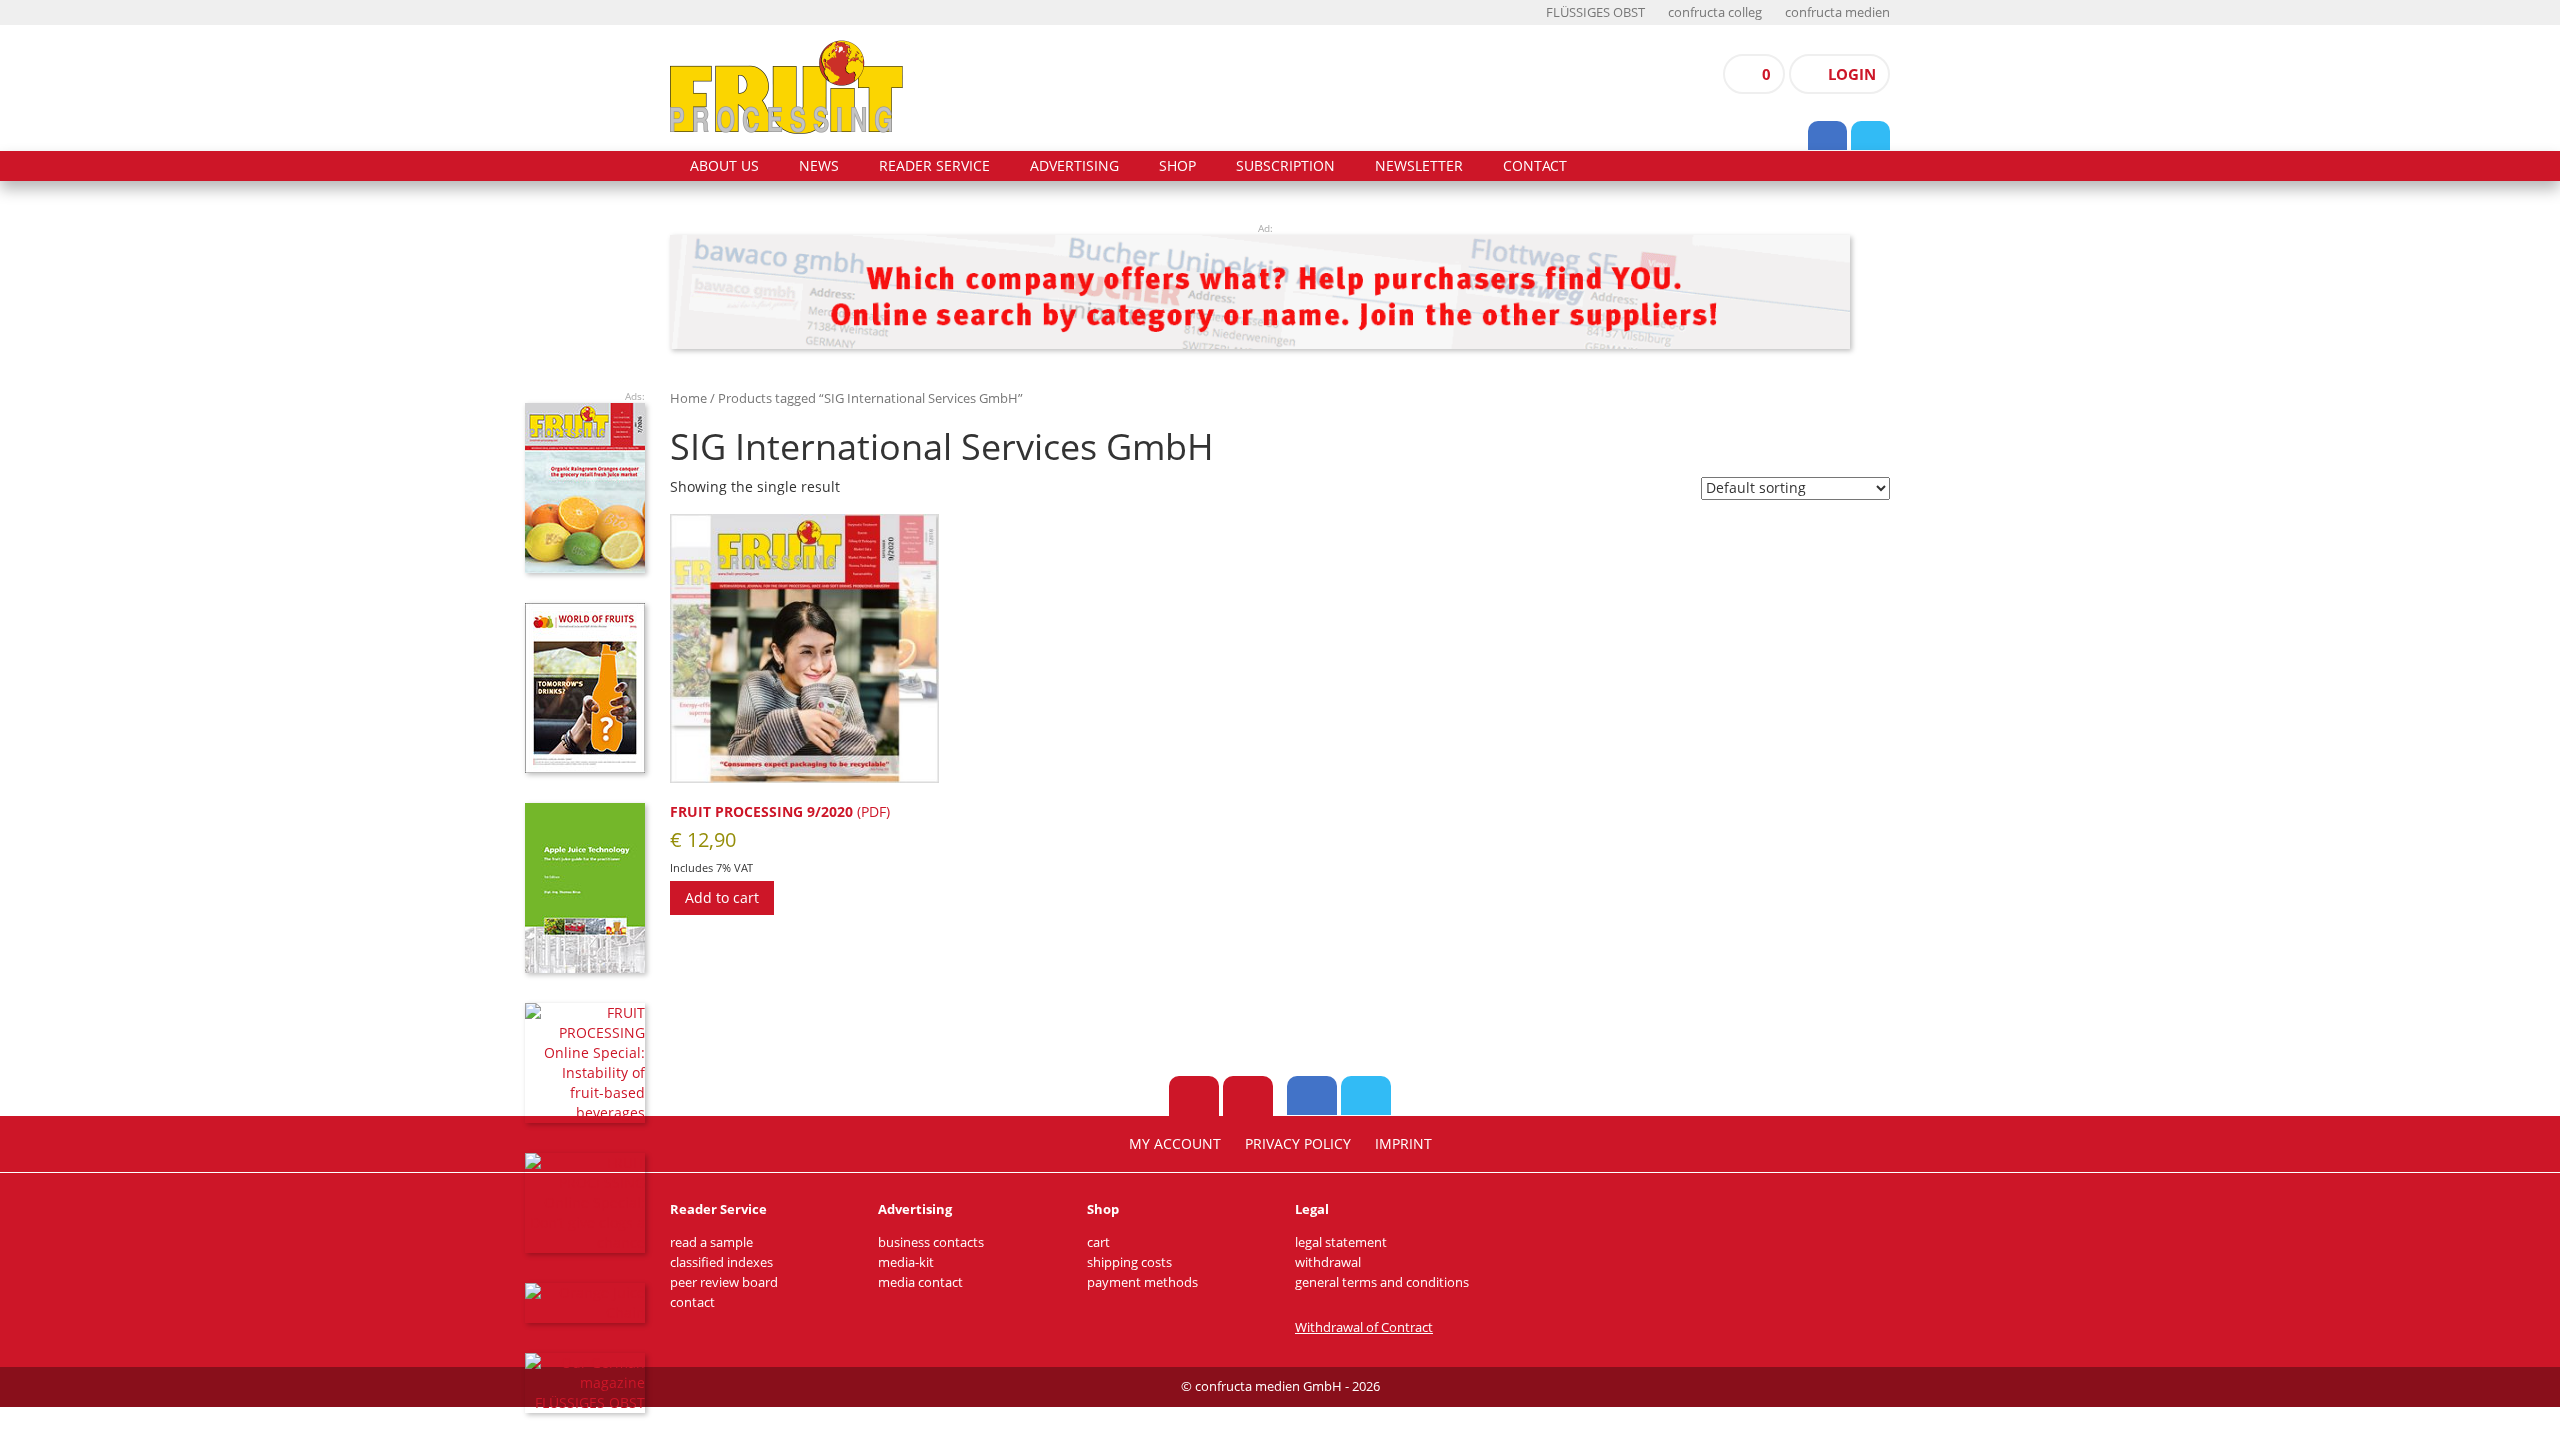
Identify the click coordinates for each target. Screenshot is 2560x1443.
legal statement (1341, 1242)
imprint (1403, 1144)
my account (1175, 1144)
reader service (934, 166)
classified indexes (721, 1262)
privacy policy (1298, 1144)
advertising (1074, 166)
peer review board (724, 1282)
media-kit (906, 1262)
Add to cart (722, 897)
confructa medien (1837, 12)
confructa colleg (1715, 12)
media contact (920, 1282)
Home (688, 398)
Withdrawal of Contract (1364, 1327)
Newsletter (1419, 166)
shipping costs (1129, 1262)
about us (724, 166)
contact (1535, 166)
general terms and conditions (1382, 1282)
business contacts (931, 1242)
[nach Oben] (1194, 1096)
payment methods (1142, 1282)
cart (1098, 1242)
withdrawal (1328, 1262)
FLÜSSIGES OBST (1595, 12)
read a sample (711, 1242)
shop (1177, 166)
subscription (1285, 166)
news (819, 166)
